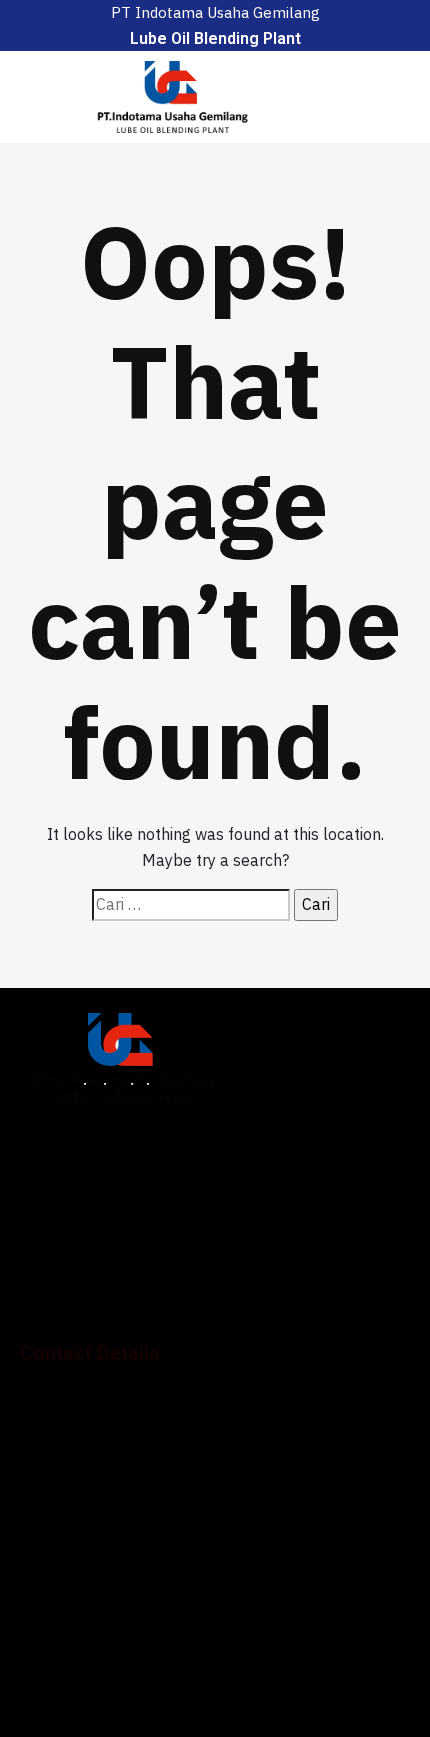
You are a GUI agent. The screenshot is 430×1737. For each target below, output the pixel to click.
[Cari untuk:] (191, 905)
